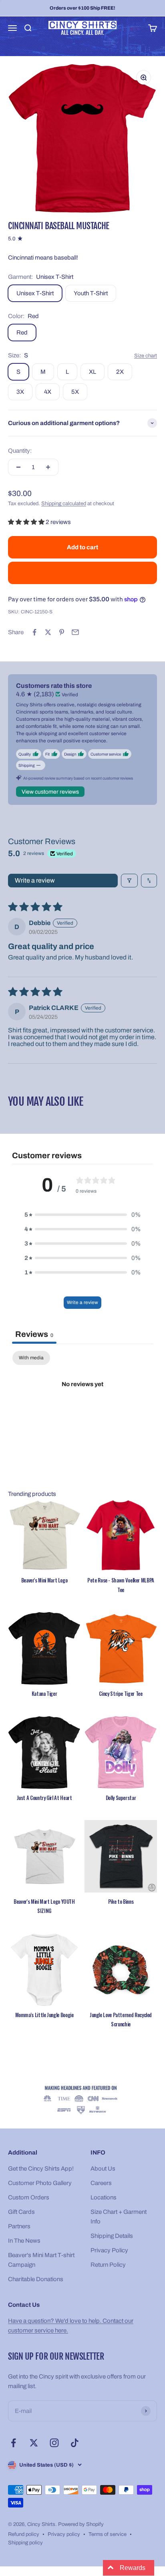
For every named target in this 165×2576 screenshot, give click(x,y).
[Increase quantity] (48, 467)
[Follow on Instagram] (54, 2443)
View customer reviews (50, 792)
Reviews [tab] (34, 1334)
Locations (104, 2197)
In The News (24, 2241)
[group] (82, 2101)
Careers (101, 2183)
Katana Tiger (44, 1693)
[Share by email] (75, 632)
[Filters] (129, 881)
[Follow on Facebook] (13, 2443)
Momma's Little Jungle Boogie (44, 2015)
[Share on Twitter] (48, 632)
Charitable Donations (36, 2279)
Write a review (35, 880)
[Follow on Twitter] (34, 2443)
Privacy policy (64, 2534)
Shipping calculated (64, 504)
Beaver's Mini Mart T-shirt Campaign (41, 2260)
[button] (27, 522)
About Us (103, 2169)
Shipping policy (25, 2543)
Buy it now (83, 573)
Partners (19, 2226)
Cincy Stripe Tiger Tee (121, 1693)
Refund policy (24, 2534)
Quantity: (20, 451)
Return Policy (108, 2265)
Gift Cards (21, 2212)
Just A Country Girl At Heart (44, 1798)
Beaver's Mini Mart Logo (44, 1580)
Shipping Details (112, 2236)
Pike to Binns (121, 1901)
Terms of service (108, 2534)
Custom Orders (29, 2197)
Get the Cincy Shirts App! (41, 2169)
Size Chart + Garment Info (119, 2217)
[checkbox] (31, 1358)
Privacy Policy (109, 2250)
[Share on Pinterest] (62, 632)
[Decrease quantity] (18, 467)
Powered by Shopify (81, 2524)
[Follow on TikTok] (75, 2443)
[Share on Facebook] (34, 632)
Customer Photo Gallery (40, 2183)
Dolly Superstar (121, 1798)
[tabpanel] (82, 1412)
